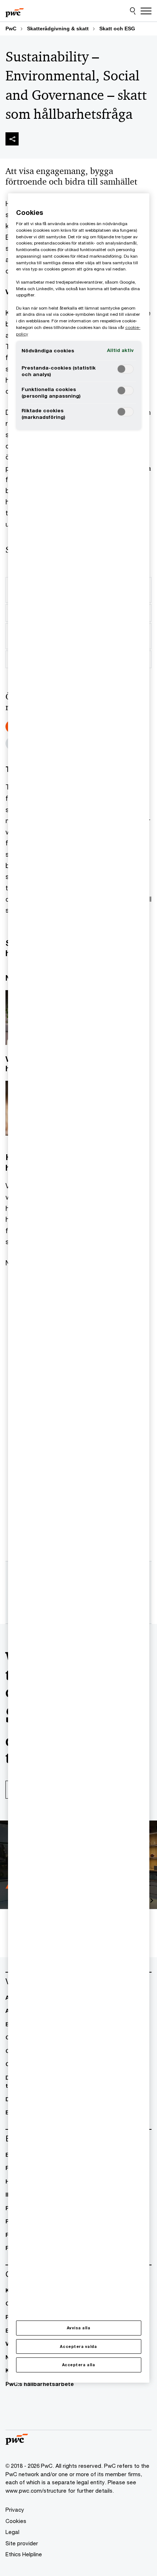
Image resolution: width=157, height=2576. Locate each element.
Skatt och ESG (117, 29)
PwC (11, 29)
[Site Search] (133, 11)
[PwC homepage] (15, 11)
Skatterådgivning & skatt (58, 29)
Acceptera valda (78, 2346)
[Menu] (146, 11)
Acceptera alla (78, 2365)
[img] (12, 139)
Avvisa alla (79, 2328)
